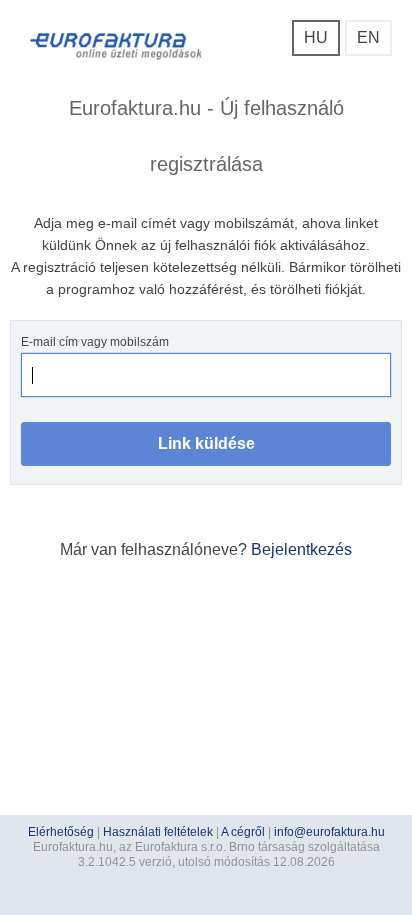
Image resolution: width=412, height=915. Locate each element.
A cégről (243, 832)
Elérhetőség (61, 832)
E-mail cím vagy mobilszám (95, 342)
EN (368, 37)
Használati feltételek (158, 832)
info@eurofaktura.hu (329, 832)
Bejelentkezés (301, 549)
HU (316, 37)
